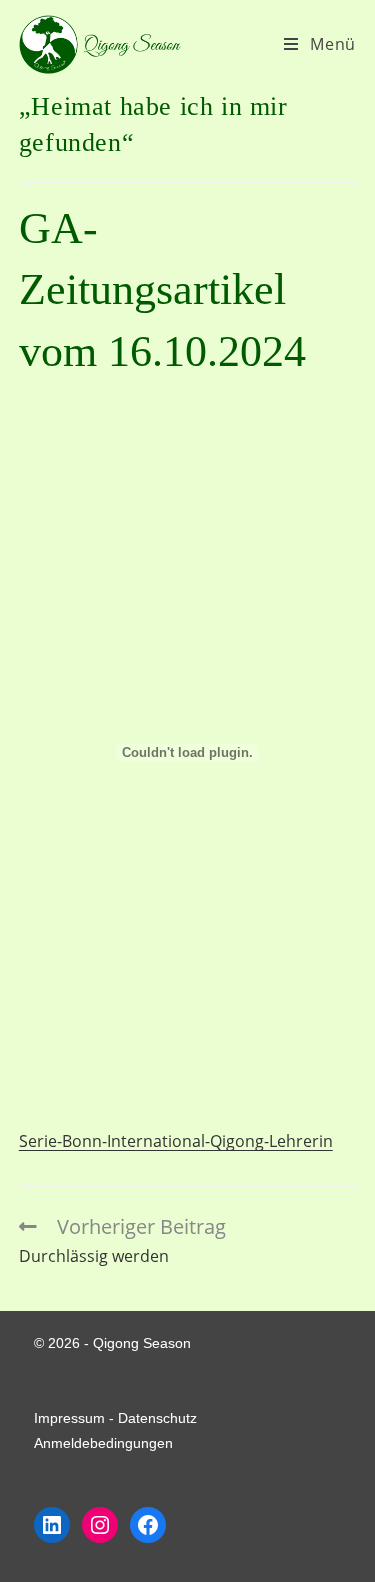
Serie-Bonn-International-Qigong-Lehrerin (176, 1141)
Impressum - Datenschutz (115, 1418)
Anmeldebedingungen (103, 1443)
